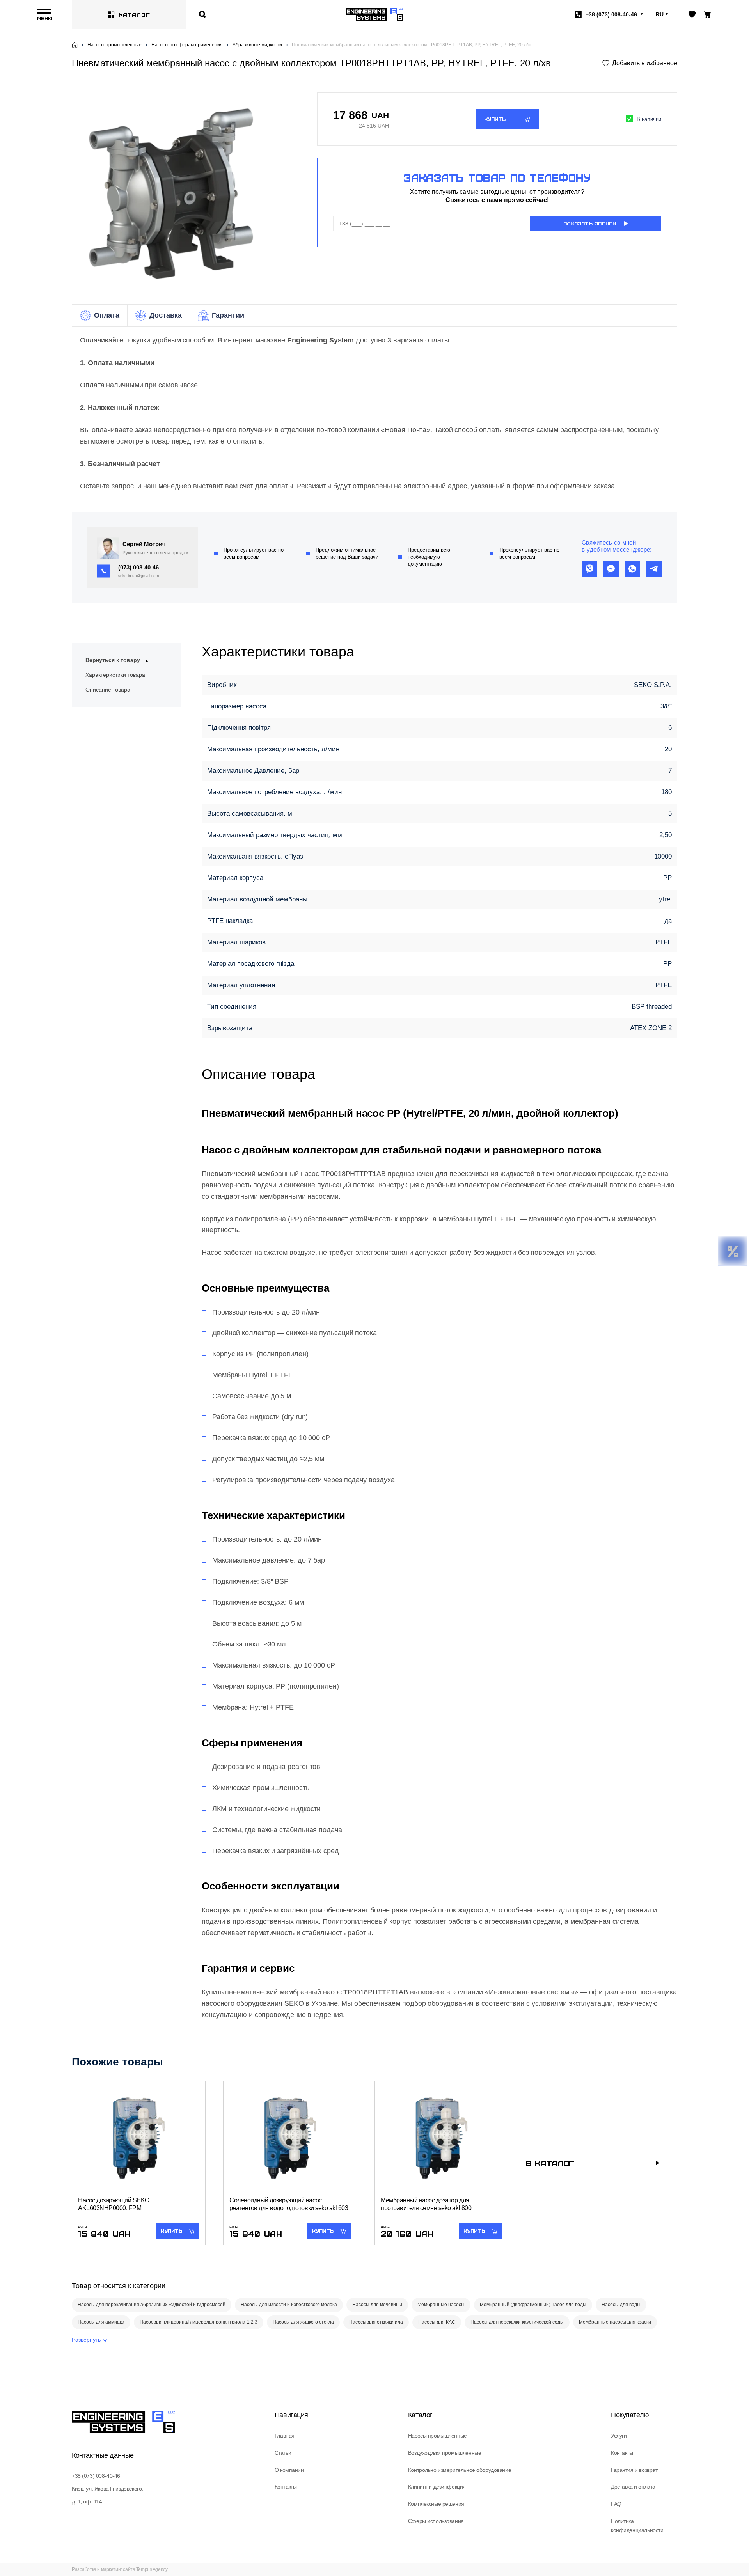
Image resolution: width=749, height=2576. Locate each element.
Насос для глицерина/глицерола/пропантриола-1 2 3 (199, 2322)
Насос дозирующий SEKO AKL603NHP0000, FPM (114, 2204)
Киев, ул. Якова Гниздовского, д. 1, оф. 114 (107, 2495)
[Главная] (75, 45)
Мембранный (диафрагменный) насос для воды (533, 2305)
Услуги (619, 2436)
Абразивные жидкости (257, 45)
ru (660, 14)
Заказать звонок (590, 224)
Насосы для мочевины (377, 2305)
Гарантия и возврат (634, 2470)
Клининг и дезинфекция (437, 2487)
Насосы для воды (621, 2305)
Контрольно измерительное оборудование (460, 2470)
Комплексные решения (436, 2504)
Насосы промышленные (114, 45)
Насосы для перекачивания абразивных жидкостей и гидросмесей (152, 2305)
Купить (495, 119)
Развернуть (86, 2340)
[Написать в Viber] (589, 569)
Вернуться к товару (113, 660)
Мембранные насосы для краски (615, 2322)
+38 (611, 14)
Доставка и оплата (633, 2487)
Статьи (283, 2453)
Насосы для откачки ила (376, 2322)
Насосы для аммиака (101, 2322)
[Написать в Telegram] (654, 569)
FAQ (616, 2504)
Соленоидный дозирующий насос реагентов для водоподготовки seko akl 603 (289, 2204)
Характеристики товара (115, 675)
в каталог (550, 2163)
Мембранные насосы (441, 2305)
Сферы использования (436, 2521)
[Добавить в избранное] (640, 63)
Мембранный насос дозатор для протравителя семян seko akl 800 (426, 2204)
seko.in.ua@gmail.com (138, 576)
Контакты (286, 2487)
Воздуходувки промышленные (445, 2453)
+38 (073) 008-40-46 (96, 2476)
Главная (285, 2436)
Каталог (134, 14)
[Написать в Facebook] (611, 569)
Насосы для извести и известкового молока (289, 2305)
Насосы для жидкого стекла (303, 2322)
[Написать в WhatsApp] (632, 569)
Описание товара (108, 690)
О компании (289, 2470)
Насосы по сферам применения (187, 45)
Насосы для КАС (437, 2322)
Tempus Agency (152, 2569)
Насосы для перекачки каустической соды (517, 2322)
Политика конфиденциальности (637, 2526)
